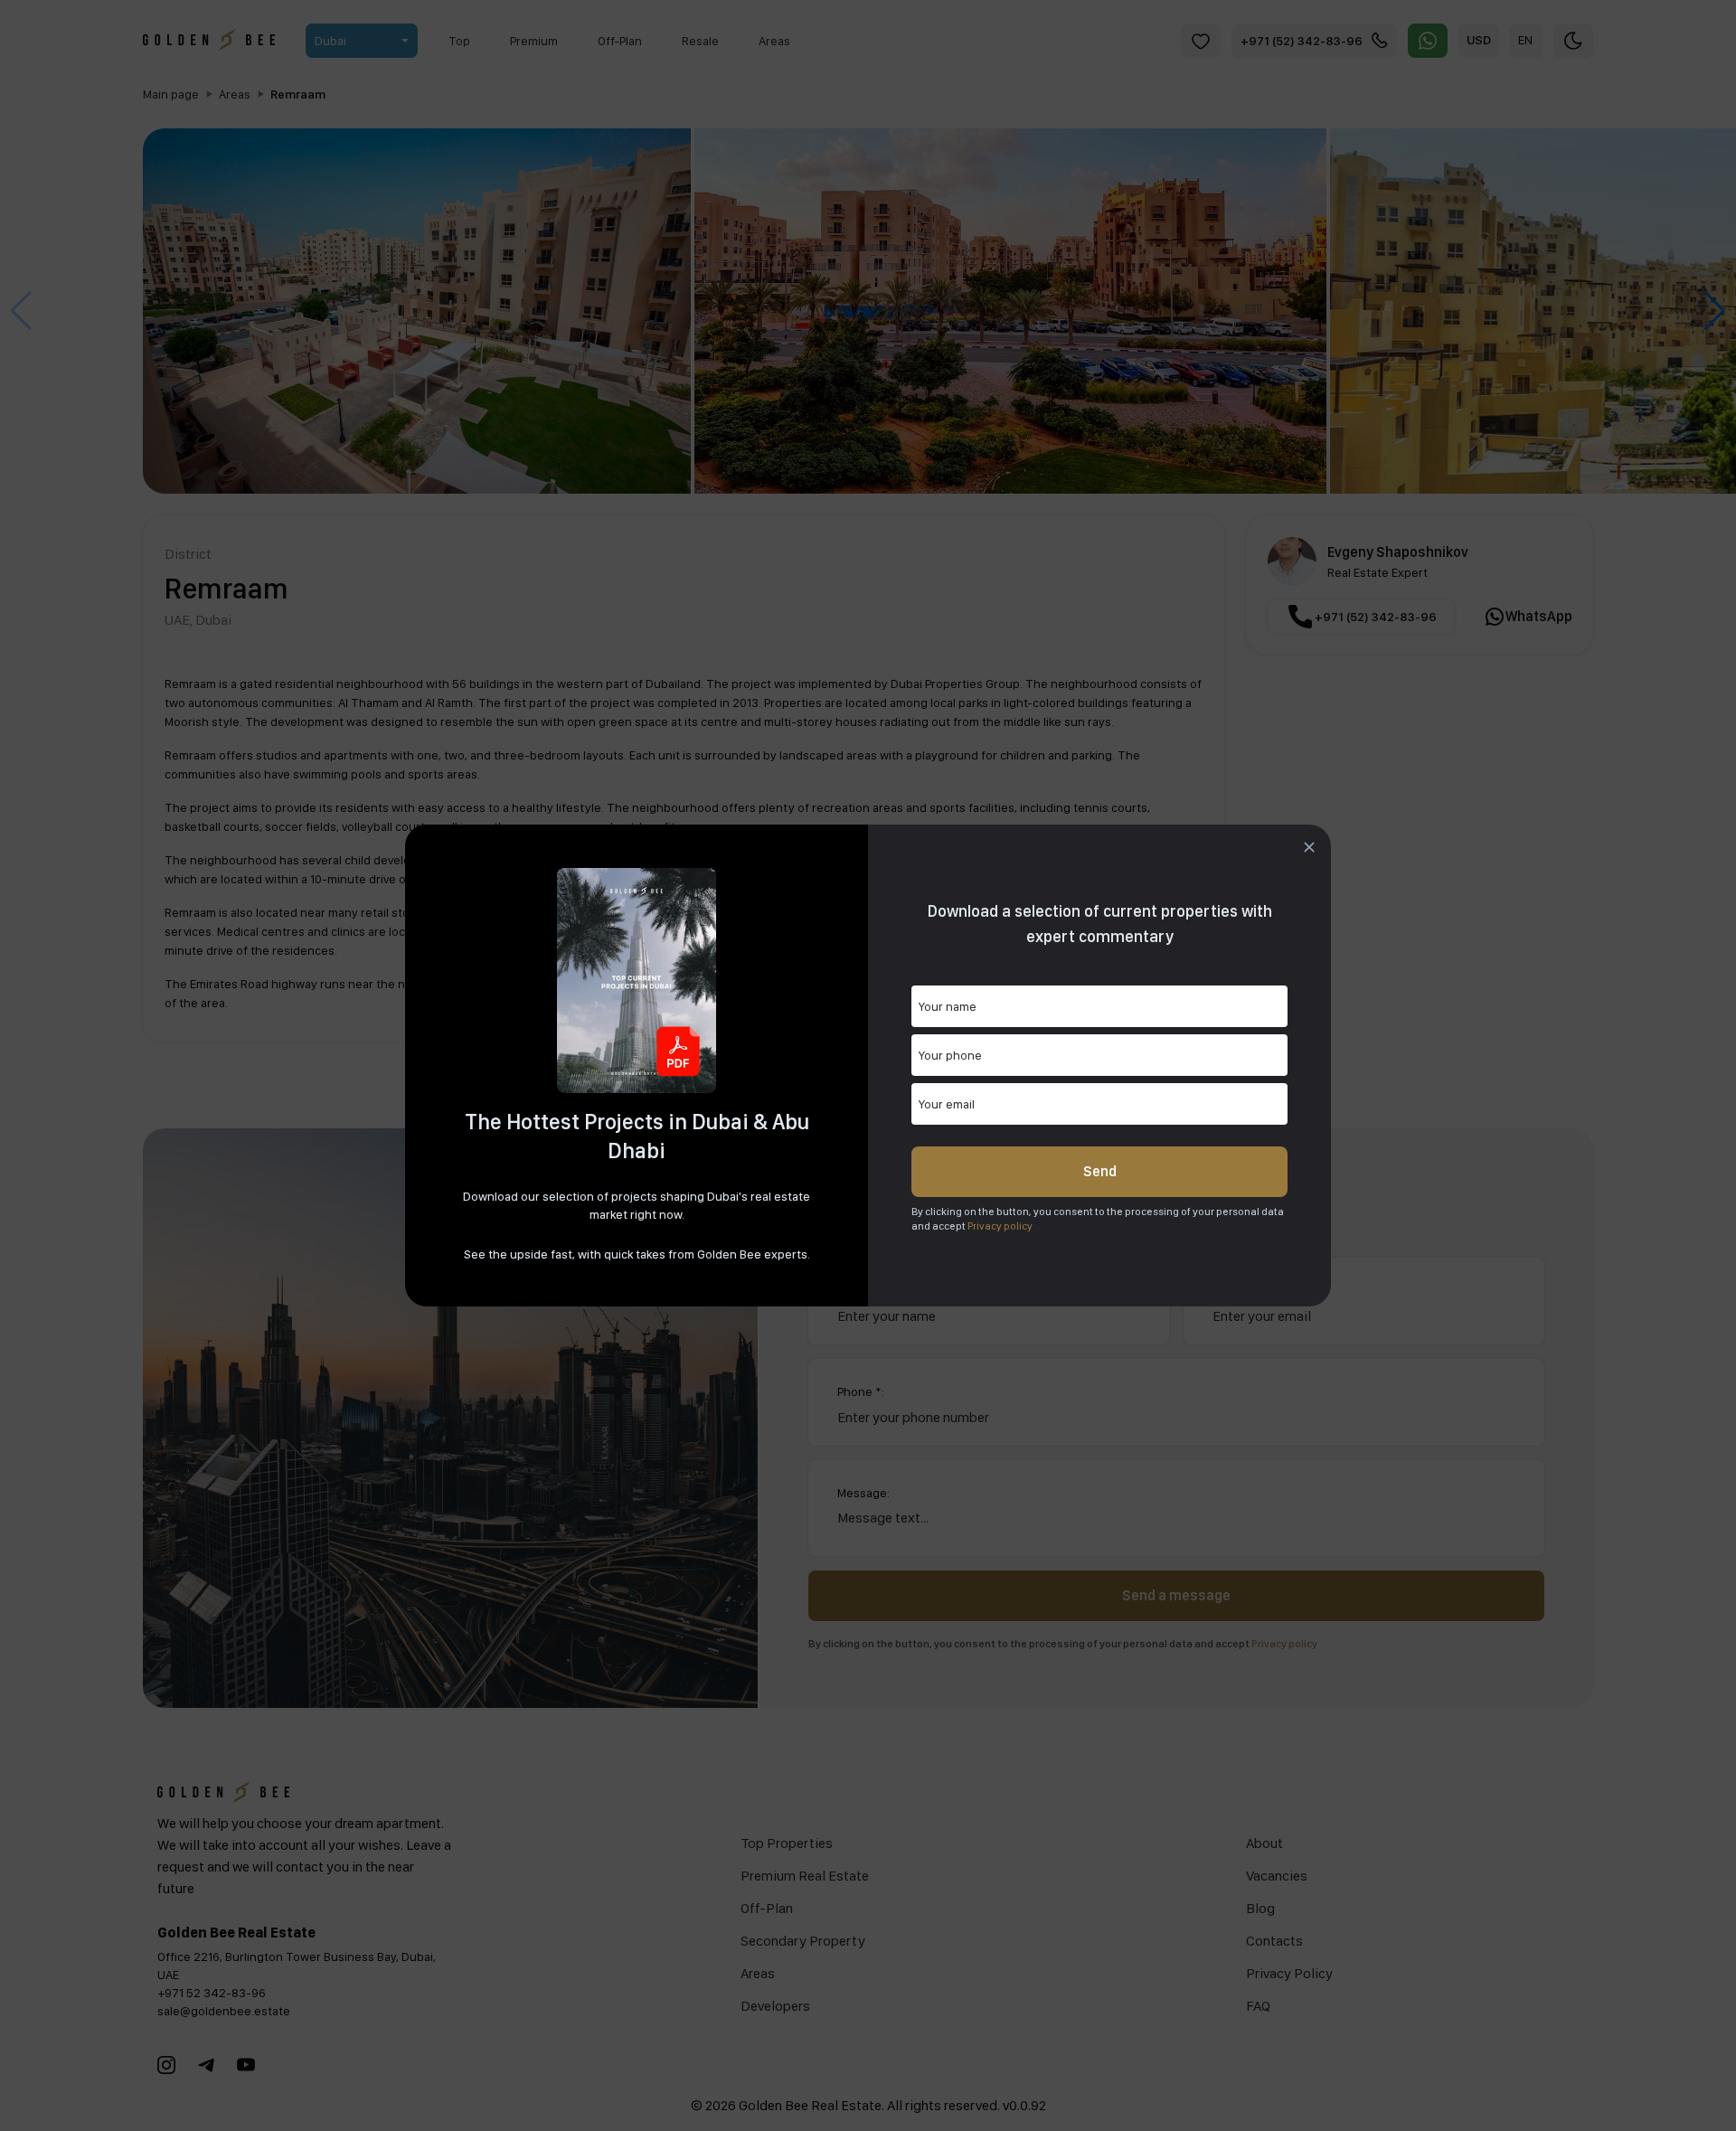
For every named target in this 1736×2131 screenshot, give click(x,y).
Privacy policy (1000, 1226)
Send (1100, 1171)
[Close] (1309, 847)
